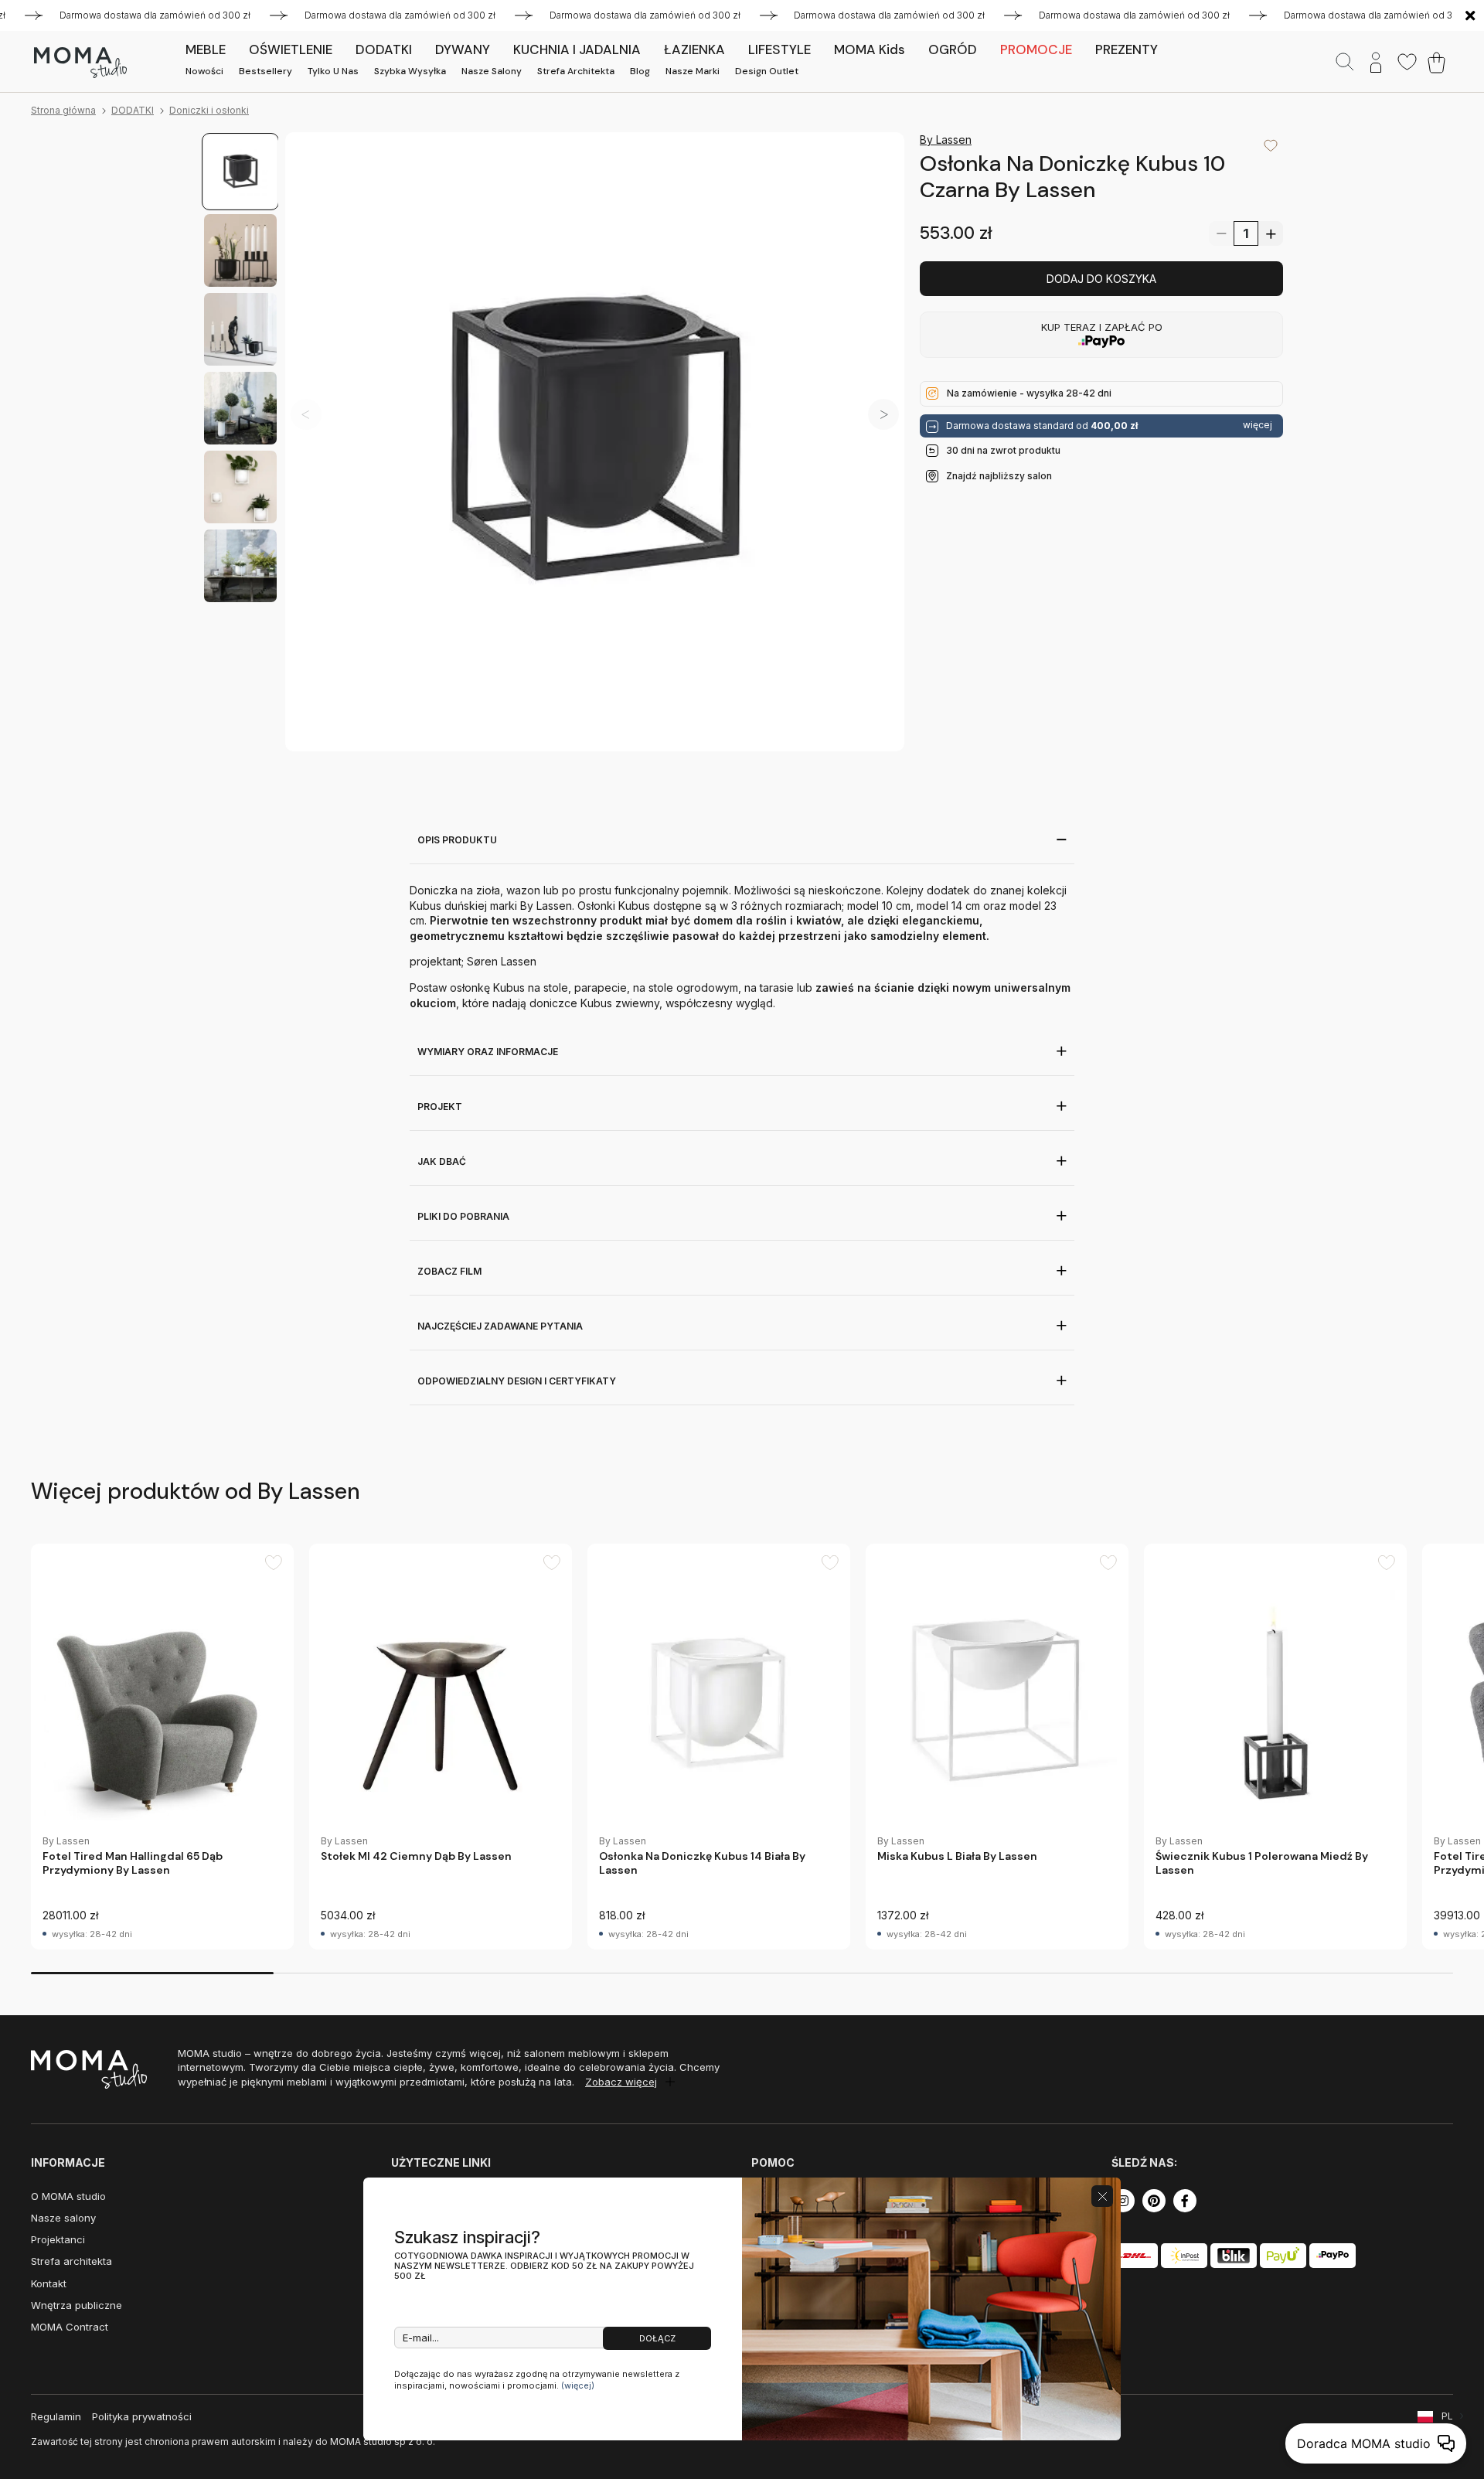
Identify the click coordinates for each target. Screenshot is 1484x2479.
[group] (162, 1747)
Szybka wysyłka (410, 71)
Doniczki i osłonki (209, 110)
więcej (1258, 425)
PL (1447, 2416)
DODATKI (133, 110)
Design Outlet (767, 71)
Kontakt (49, 2283)
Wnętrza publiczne (77, 2305)
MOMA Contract (70, 2327)
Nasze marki (693, 71)
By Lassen (946, 140)
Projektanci (58, 2239)
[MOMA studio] (80, 63)
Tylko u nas (333, 71)
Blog (640, 71)
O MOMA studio (68, 2196)
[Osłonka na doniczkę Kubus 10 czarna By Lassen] (595, 442)
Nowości (204, 71)
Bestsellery (265, 71)
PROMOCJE (1036, 49)
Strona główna (63, 110)
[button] (883, 414)
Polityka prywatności (142, 2416)
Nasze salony (492, 71)
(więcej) (578, 2385)
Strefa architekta (576, 71)
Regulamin (56, 2416)
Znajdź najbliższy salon (999, 475)
